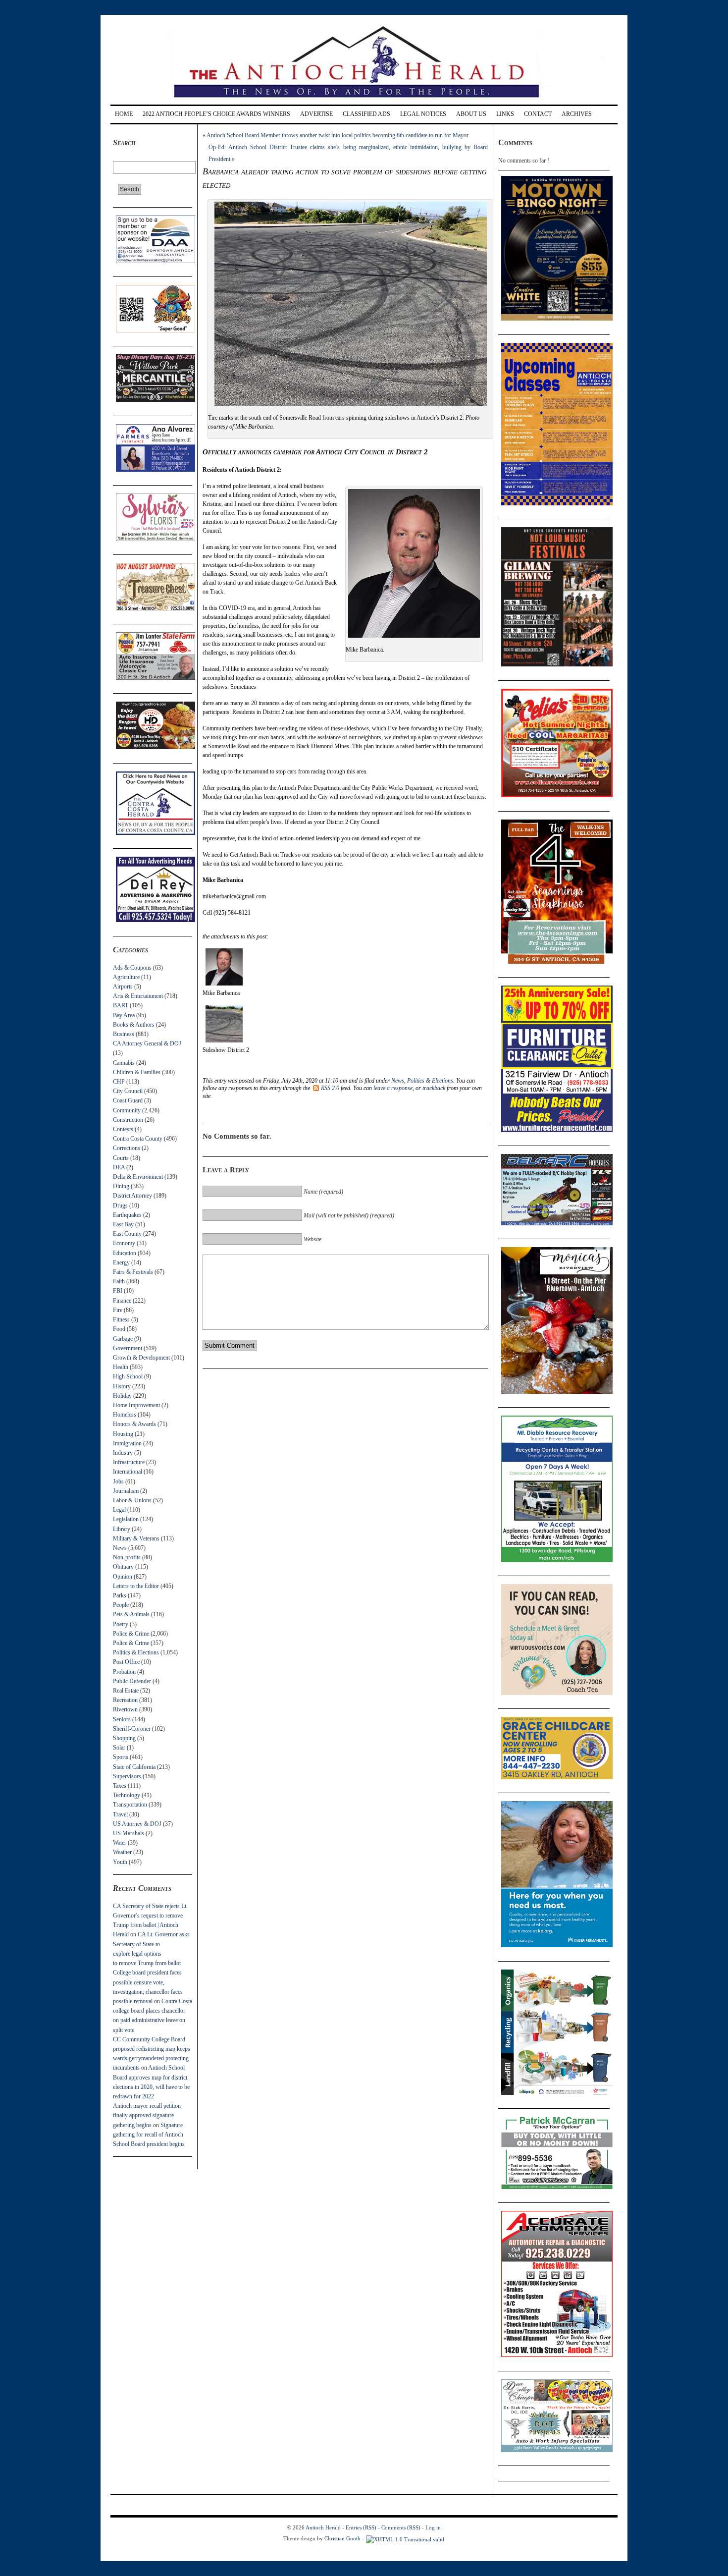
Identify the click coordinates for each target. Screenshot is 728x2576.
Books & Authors (134, 1025)
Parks (120, 1595)
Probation (124, 1672)
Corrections (127, 1148)
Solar (119, 1748)
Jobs (118, 1481)
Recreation (125, 1700)
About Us (471, 114)
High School (128, 1376)
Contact (538, 114)
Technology (127, 1795)
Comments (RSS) (401, 2527)
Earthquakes (127, 1215)
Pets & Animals (131, 1614)
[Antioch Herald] (363, 101)
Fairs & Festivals (133, 1272)
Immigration (127, 1443)
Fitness (121, 1319)
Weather (122, 1852)
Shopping (124, 1738)
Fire (118, 1310)
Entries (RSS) (361, 2527)
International (128, 1472)
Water (120, 1843)
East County (127, 1234)
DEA (119, 1167)
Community (127, 1110)
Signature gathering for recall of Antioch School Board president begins (149, 2135)
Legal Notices (423, 114)
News (120, 1548)
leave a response (393, 1088)
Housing (123, 1434)
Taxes (120, 1786)
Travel (120, 1814)
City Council (128, 1091)
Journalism (126, 1491)
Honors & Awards (134, 1424)
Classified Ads (366, 114)
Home (124, 114)
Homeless (125, 1415)
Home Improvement (136, 1405)
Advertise (316, 114)
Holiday (122, 1396)
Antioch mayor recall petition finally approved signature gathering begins (147, 2115)
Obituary (123, 1567)
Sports (121, 1757)
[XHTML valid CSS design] (405, 2538)
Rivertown (125, 1709)
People (121, 1605)
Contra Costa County (138, 1139)
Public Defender (132, 1681)
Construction (128, 1120)
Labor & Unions (132, 1500)
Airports (123, 987)
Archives (577, 114)
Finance (122, 1301)
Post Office (126, 1662)
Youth (120, 1862)
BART (121, 1005)
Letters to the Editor (136, 1586)
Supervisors (127, 1776)
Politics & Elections (136, 1652)
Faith (119, 1281)
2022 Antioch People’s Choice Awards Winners (216, 114)
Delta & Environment (138, 1177)
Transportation (130, 1805)
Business (124, 1034)
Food (119, 1329)
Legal (119, 1510)
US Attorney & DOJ (137, 1824)
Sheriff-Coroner (132, 1729)
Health (121, 1367)
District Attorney (132, 1196)
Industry (123, 1453)
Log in (433, 2527)
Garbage (123, 1339)
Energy (121, 1262)
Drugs (120, 1206)
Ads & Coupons (132, 968)
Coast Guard (128, 1100)
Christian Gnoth (342, 2538)
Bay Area (124, 1015)
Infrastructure (129, 1462)
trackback (434, 1088)
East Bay (123, 1224)
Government (128, 1348)
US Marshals (129, 1833)
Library (122, 1529)
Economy (124, 1243)
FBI (118, 1291)
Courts (121, 1158)
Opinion (123, 1577)
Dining (121, 1186)
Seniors (122, 1719)
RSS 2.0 (330, 1088)
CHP (119, 1082)
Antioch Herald (323, 2527)
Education (125, 1253)
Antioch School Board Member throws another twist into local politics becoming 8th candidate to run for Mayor (338, 135)
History (122, 1386)
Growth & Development (141, 1358)
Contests (123, 1129)
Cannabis (124, 1063)
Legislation (126, 1519)
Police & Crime (131, 1634)
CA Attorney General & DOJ (147, 1043)
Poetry (121, 1624)
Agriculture (126, 977)
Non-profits (127, 1557)
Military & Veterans (136, 1538)
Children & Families (137, 1072)
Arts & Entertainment (138, 996)
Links (505, 114)
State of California (134, 1767)
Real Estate (126, 1691)
